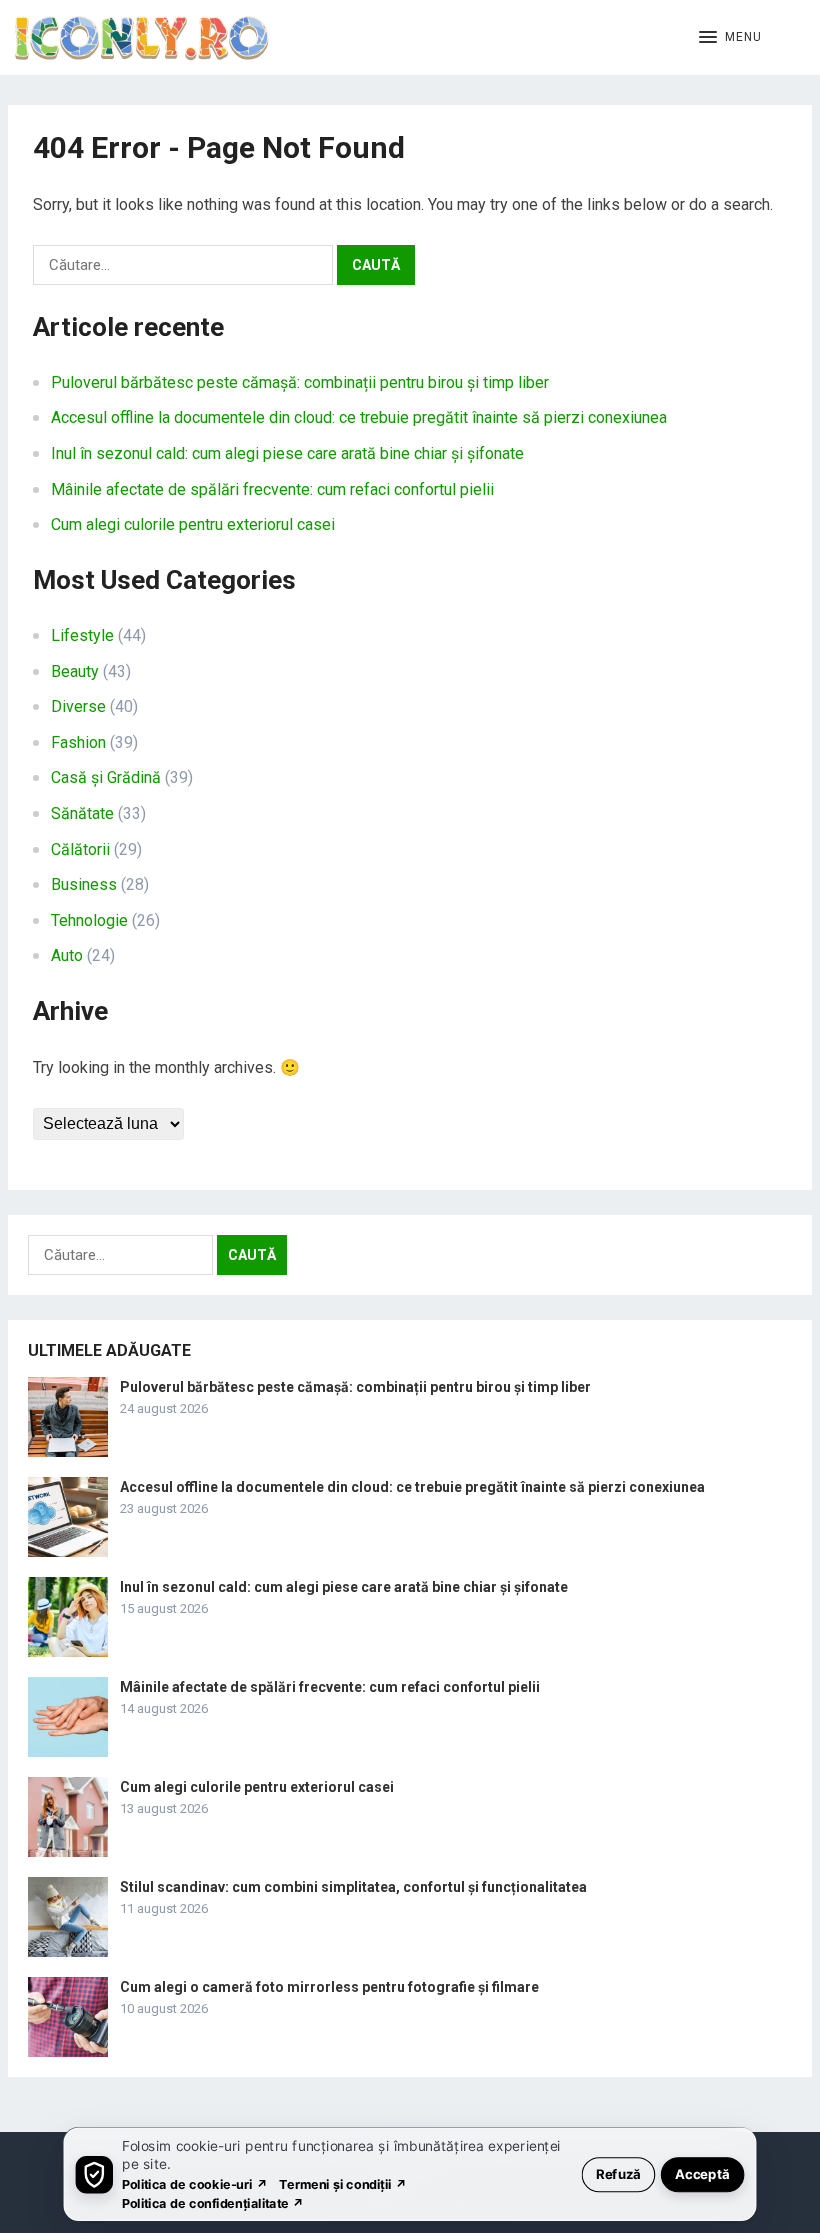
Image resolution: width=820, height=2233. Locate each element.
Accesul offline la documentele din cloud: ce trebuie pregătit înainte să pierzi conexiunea (359, 417)
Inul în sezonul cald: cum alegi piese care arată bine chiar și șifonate (287, 453)
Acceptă (702, 2173)
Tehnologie (89, 920)
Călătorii (80, 849)
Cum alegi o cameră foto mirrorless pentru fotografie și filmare (329, 1987)
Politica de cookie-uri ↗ (195, 2183)
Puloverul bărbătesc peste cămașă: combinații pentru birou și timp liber (300, 382)
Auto (67, 955)
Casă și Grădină (106, 777)
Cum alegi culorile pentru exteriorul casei (193, 524)
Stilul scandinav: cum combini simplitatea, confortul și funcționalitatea (353, 1887)
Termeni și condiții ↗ (343, 2183)
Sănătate (82, 813)
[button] (730, 38)
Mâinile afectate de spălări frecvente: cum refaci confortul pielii (272, 489)
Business (84, 884)
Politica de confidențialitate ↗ (213, 2202)
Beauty (75, 671)
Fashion (78, 742)
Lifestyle (82, 635)
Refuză (618, 2173)
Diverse (78, 706)
